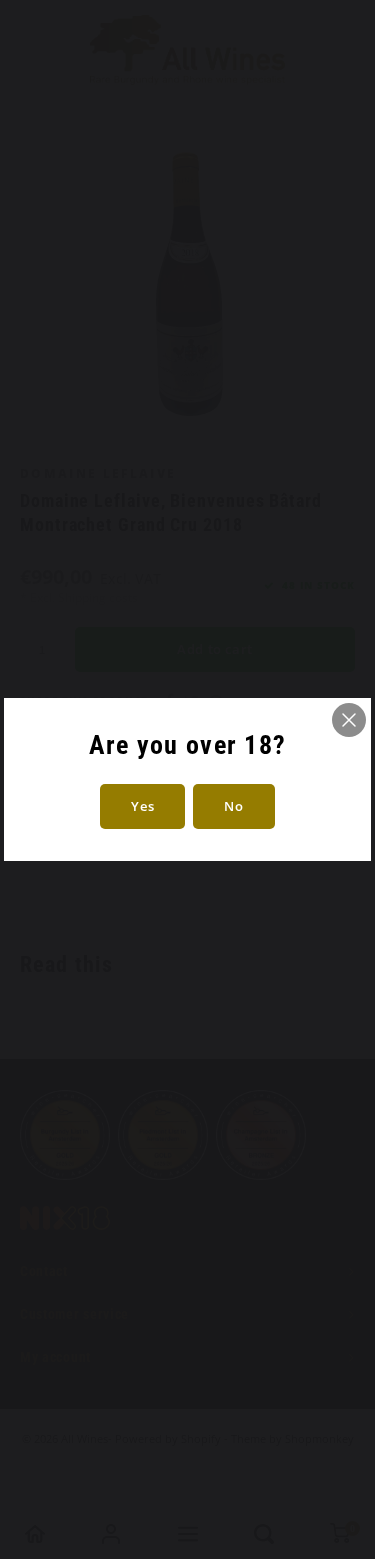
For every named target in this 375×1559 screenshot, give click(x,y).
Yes (142, 806)
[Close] (349, 720)
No (233, 806)
